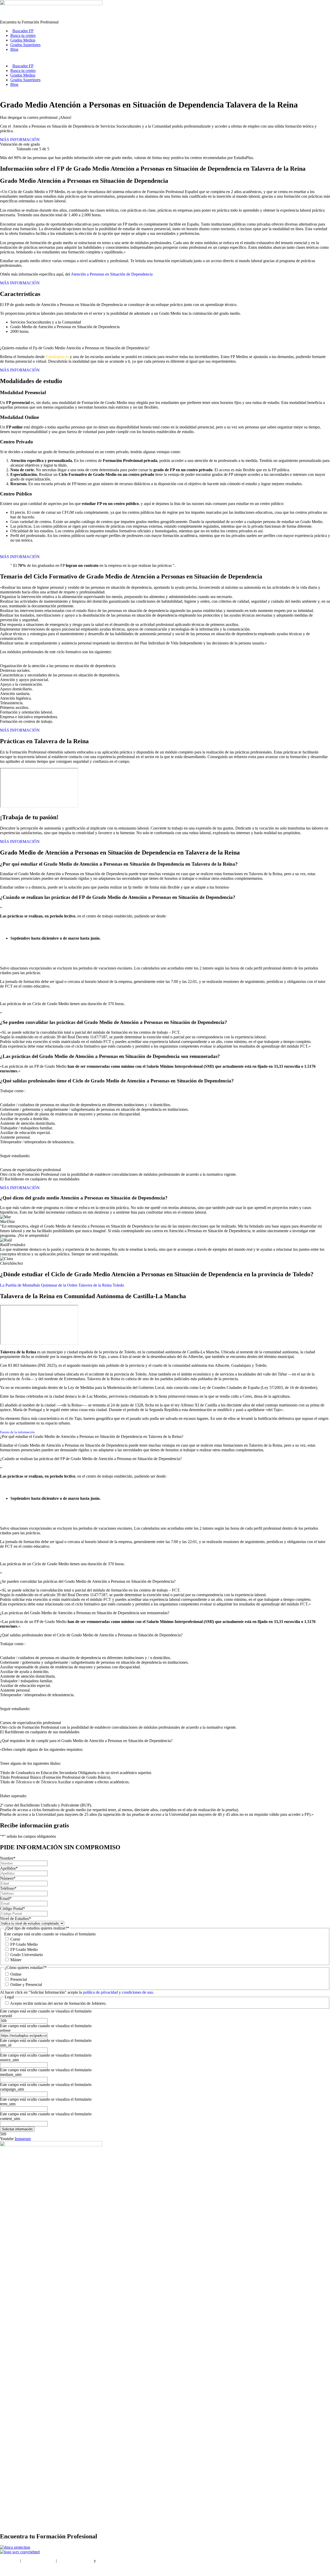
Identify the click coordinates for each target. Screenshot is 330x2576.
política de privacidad (101, 1992)
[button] (165, 1437)
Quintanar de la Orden (59, 1285)
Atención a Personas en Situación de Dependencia (112, 274)
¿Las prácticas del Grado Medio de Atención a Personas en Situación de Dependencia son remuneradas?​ (85, 1613)
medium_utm (11, 2074)
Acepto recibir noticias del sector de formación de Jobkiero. (58, 2003)
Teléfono (8, 1888)
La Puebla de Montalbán (20, 1285)
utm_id (6, 2045)
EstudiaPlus (10, 2561)
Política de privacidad (75, 2561)
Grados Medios (23, 40)
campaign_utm (12, 2089)
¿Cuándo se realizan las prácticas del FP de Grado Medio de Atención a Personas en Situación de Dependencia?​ (91, 1459)
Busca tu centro (23, 35)
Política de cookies (112, 2561)
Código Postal (13, 1908)
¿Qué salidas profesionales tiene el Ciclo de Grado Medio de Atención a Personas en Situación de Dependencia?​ (91, 1635)
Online (16, 1974)
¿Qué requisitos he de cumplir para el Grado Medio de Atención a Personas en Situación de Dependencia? (86, 1741)
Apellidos (9, 1868)
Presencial (19, 1979)
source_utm (9, 2060)
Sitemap (7, 2569)
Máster (16, 1960)
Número (8, 1878)
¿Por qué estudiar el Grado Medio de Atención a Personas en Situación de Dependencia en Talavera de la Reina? (92, 1436)
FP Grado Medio (24, 1944)
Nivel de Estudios (15, 1919)
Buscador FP (23, 31)
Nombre (8, 1858)
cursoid (6, 2016)
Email (6, 1898)
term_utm (8, 2104)
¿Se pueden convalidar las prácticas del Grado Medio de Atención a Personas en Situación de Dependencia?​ (88, 1581)
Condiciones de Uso (38, 2561)
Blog (14, 49)
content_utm (10, 2119)
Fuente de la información (17, 1432)
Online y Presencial (26, 1985)
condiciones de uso (137, 1992)
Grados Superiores (25, 45)
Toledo (118, 1285)
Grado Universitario (27, 1955)
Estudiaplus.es (57, 357)
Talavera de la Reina (95, 1285)
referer (5, 2030)
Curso (15, 1939)
